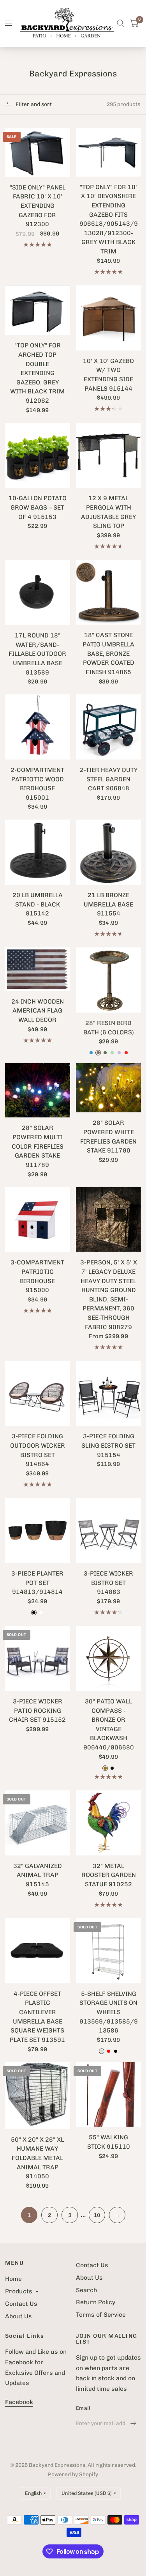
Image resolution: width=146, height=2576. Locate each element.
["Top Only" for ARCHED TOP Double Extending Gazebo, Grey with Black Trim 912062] (38, 310)
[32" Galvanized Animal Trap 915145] (38, 1823)
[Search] (120, 23)
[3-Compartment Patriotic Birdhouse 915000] (38, 1220)
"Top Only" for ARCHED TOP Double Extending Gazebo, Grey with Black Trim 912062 (37, 373)
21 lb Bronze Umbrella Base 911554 (108, 904)
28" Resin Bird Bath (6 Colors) (109, 1028)
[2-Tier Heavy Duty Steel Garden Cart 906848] (108, 727)
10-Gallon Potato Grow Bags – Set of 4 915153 (38, 507)
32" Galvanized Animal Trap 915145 (38, 1875)
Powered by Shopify (73, 2474)
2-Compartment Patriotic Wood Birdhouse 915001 (37, 784)
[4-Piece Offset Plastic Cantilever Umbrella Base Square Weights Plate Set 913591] (38, 1951)
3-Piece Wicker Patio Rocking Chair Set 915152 (37, 1710)
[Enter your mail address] (134, 2423)
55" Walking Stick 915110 (109, 2142)
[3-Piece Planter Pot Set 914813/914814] (38, 1531)
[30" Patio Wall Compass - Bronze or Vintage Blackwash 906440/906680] (108, 1658)
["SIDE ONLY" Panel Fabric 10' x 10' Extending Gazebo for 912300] (38, 152)
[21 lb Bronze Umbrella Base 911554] (108, 852)
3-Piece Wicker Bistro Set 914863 (108, 1583)
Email (83, 2408)
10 (97, 2215)
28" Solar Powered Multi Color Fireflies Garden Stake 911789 (38, 1146)
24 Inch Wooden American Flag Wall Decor (38, 1011)
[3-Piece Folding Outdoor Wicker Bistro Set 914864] (38, 1394)
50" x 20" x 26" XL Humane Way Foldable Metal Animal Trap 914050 (37, 2158)
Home (13, 2279)
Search (86, 2290)
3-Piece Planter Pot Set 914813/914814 (37, 1583)
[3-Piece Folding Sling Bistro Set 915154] (108, 1394)
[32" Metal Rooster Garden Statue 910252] (108, 1823)
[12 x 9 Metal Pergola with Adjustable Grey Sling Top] (108, 456)
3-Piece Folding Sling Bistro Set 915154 (108, 1445)
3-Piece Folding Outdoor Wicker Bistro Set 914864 (38, 1450)
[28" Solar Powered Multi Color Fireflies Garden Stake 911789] (38, 1090)
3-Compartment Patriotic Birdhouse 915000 (37, 1276)
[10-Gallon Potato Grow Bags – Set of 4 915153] (38, 456)
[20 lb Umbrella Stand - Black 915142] (38, 852)
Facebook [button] (19, 2402)
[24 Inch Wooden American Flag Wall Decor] (38, 969)
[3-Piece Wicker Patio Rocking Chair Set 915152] (38, 1658)
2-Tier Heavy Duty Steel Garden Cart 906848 (109, 779)
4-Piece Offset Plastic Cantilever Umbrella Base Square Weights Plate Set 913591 (37, 2017)
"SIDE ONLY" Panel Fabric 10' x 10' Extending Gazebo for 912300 (38, 206)
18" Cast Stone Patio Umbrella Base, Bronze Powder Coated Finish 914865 (108, 653)
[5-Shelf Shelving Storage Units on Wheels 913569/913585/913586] (108, 1951)
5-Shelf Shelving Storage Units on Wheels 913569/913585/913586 (109, 2012)
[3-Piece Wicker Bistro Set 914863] (108, 1531)
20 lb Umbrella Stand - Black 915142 (38, 904)
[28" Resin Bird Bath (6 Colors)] (108, 980)
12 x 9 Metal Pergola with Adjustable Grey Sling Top (108, 512)
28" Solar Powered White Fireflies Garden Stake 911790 (108, 1137)
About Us (18, 2316)
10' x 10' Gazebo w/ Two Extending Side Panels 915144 (108, 375)
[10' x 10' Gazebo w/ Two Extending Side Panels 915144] (108, 318)
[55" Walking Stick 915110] (108, 2095)
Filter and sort (33, 104)
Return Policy (96, 2302)
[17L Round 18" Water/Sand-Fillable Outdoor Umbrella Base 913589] (38, 592)
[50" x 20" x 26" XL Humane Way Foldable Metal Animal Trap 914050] (38, 2096)
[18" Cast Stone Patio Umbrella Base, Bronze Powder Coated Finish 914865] (108, 592)
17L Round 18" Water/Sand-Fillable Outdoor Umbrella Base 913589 (37, 654)
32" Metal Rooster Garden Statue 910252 (109, 1875)
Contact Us (21, 2304)
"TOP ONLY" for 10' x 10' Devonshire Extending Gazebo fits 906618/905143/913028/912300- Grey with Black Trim (109, 219)
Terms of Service (101, 2315)
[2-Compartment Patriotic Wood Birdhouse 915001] (38, 727)
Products (19, 2291)
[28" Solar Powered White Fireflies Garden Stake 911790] (108, 1088)
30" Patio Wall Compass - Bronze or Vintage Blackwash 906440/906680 (109, 1724)
